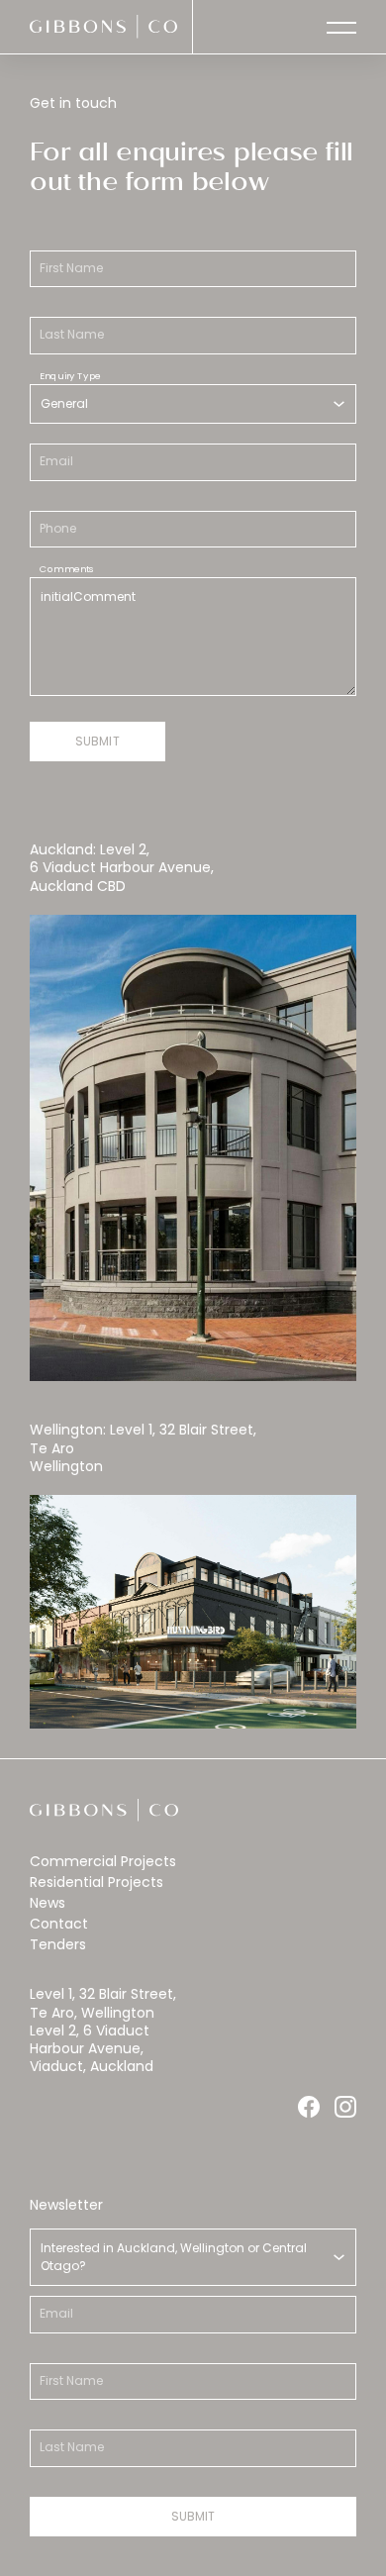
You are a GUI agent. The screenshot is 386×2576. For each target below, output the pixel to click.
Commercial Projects (103, 1861)
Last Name (72, 335)
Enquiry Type (70, 375)
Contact (59, 1924)
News (48, 1903)
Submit (97, 741)
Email (56, 461)
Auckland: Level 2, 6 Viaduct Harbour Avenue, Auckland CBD (122, 867)
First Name (71, 268)
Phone (58, 529)
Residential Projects (96, 1882)
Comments (67, 568)
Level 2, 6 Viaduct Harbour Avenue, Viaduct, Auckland (92, 2048)
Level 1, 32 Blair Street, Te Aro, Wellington (103, 2003)
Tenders (58, 1944)
